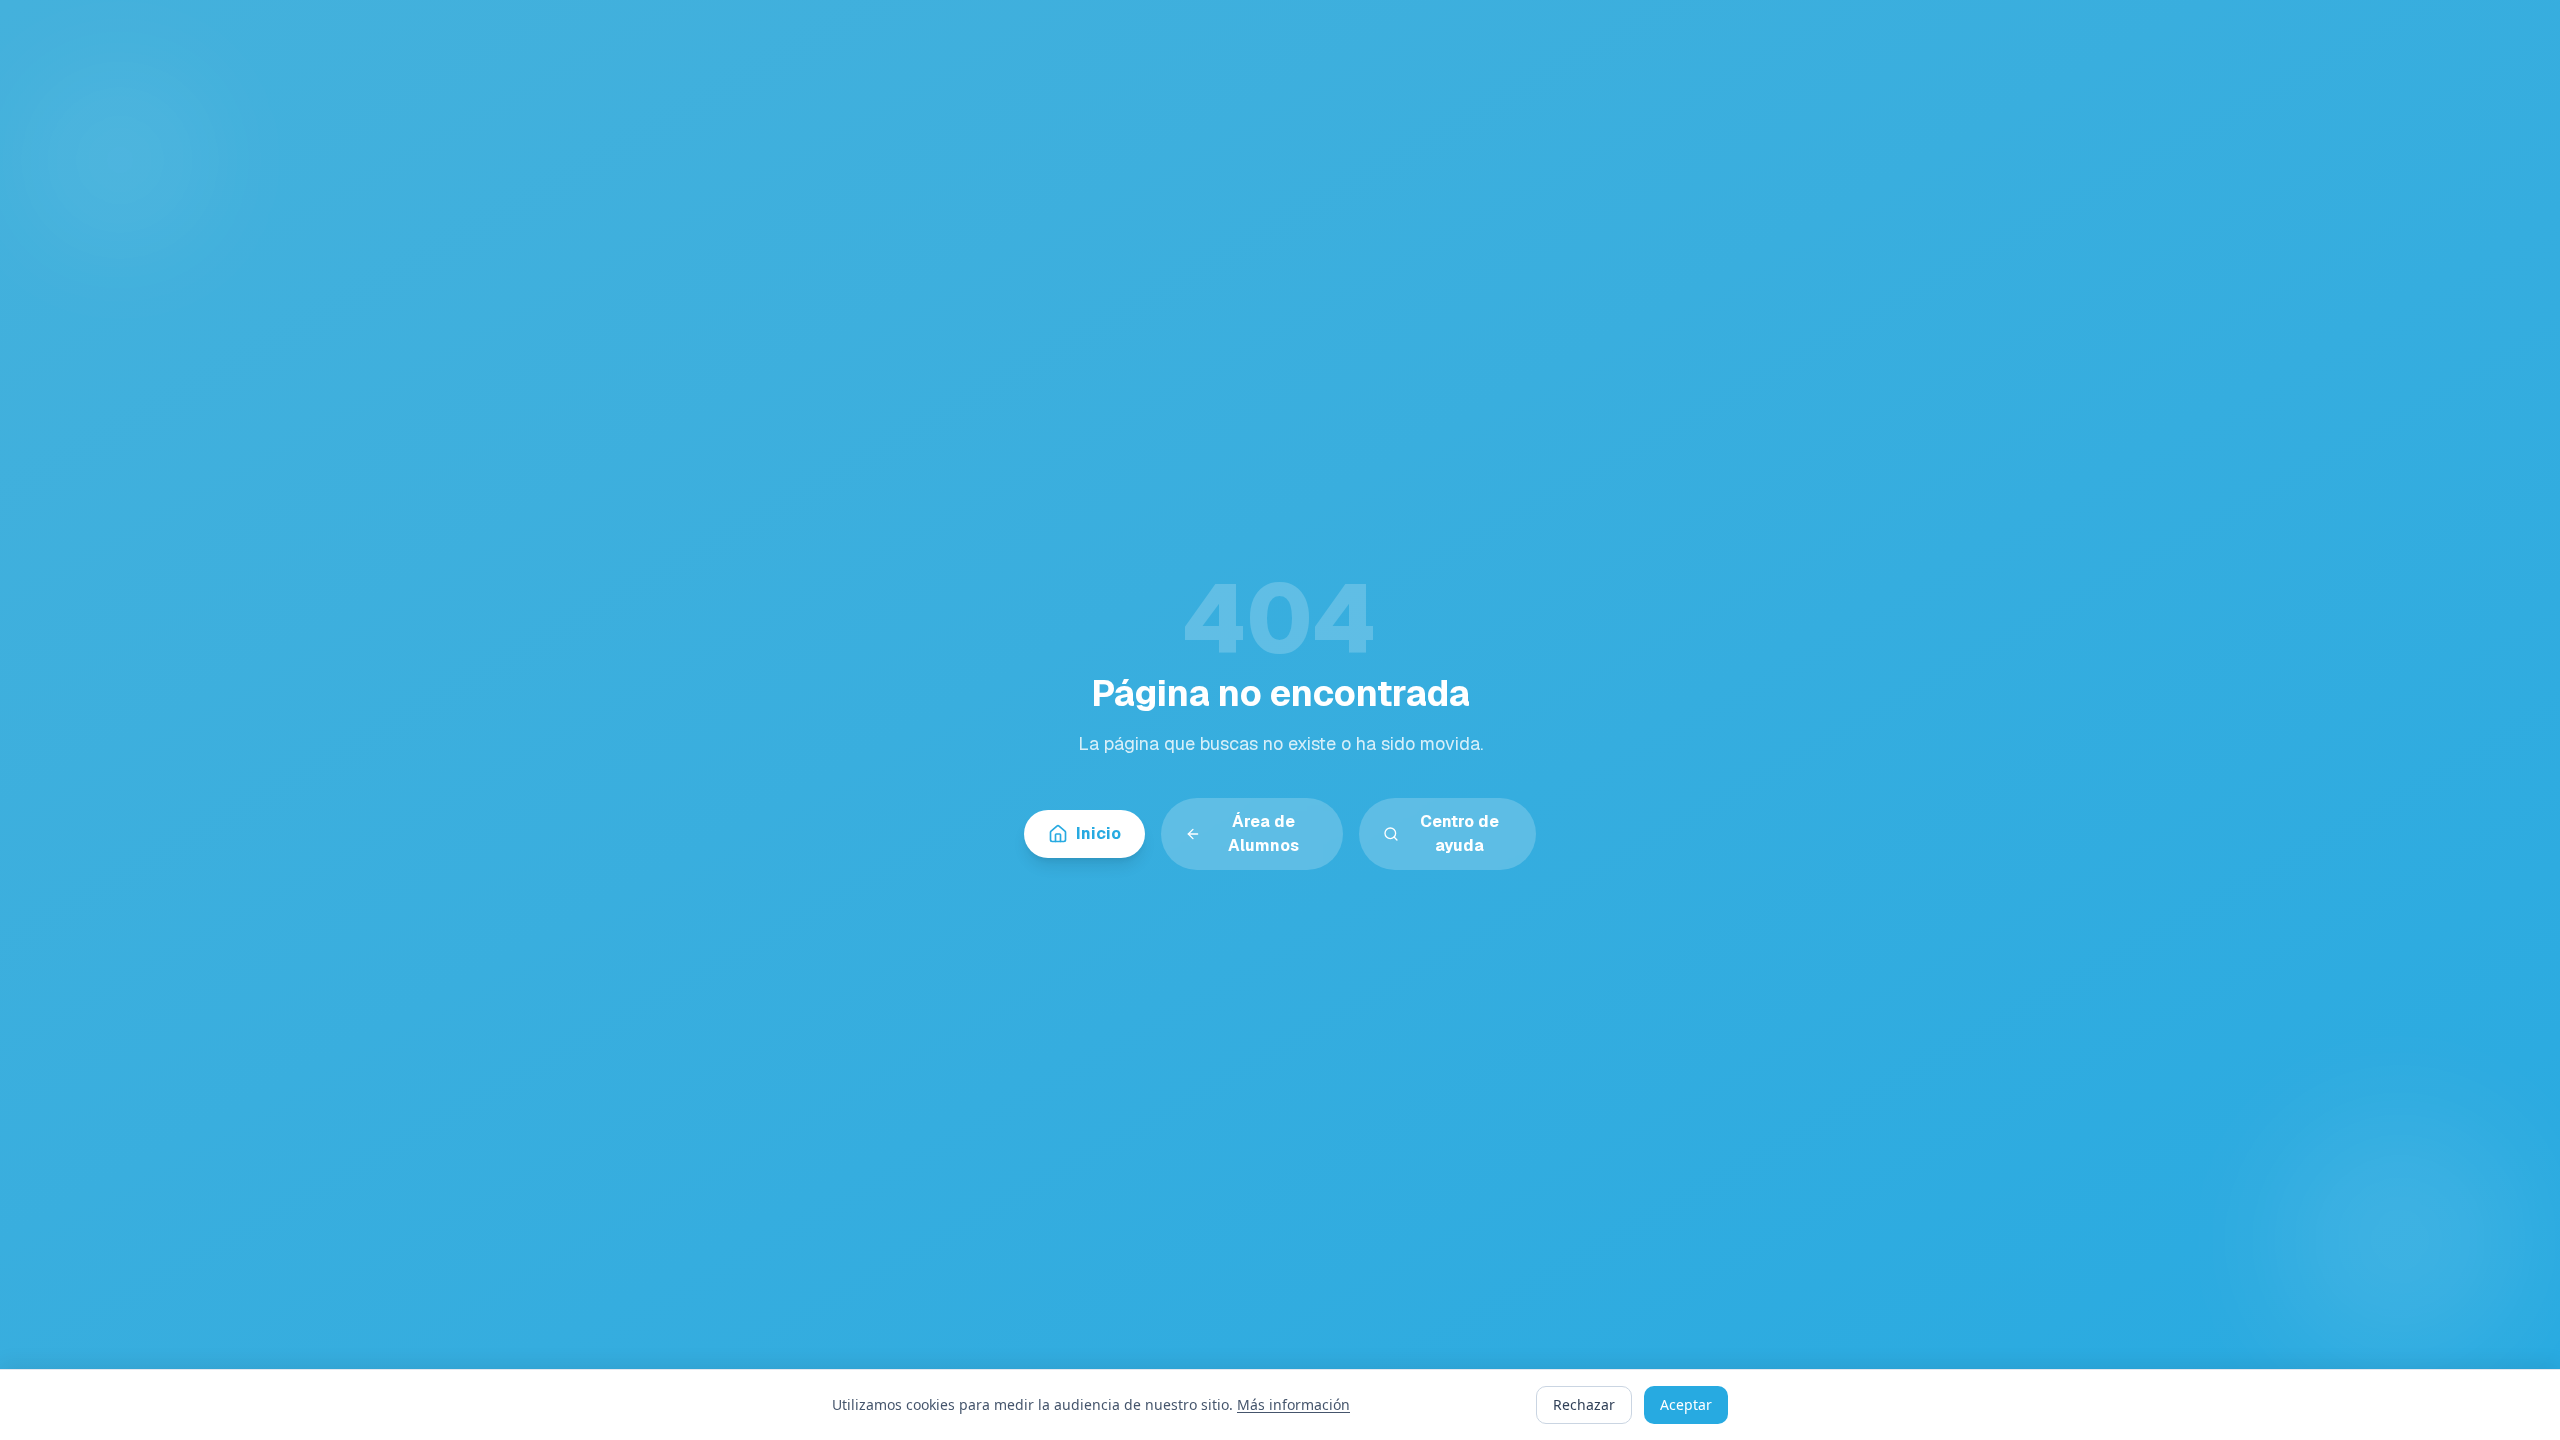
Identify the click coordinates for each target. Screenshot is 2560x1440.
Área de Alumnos (1263, 833)
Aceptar (1686, 1404)
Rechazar (1584, 1404)
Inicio (1098, 833)
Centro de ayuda (1459, 833)
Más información (1293, 1404)
